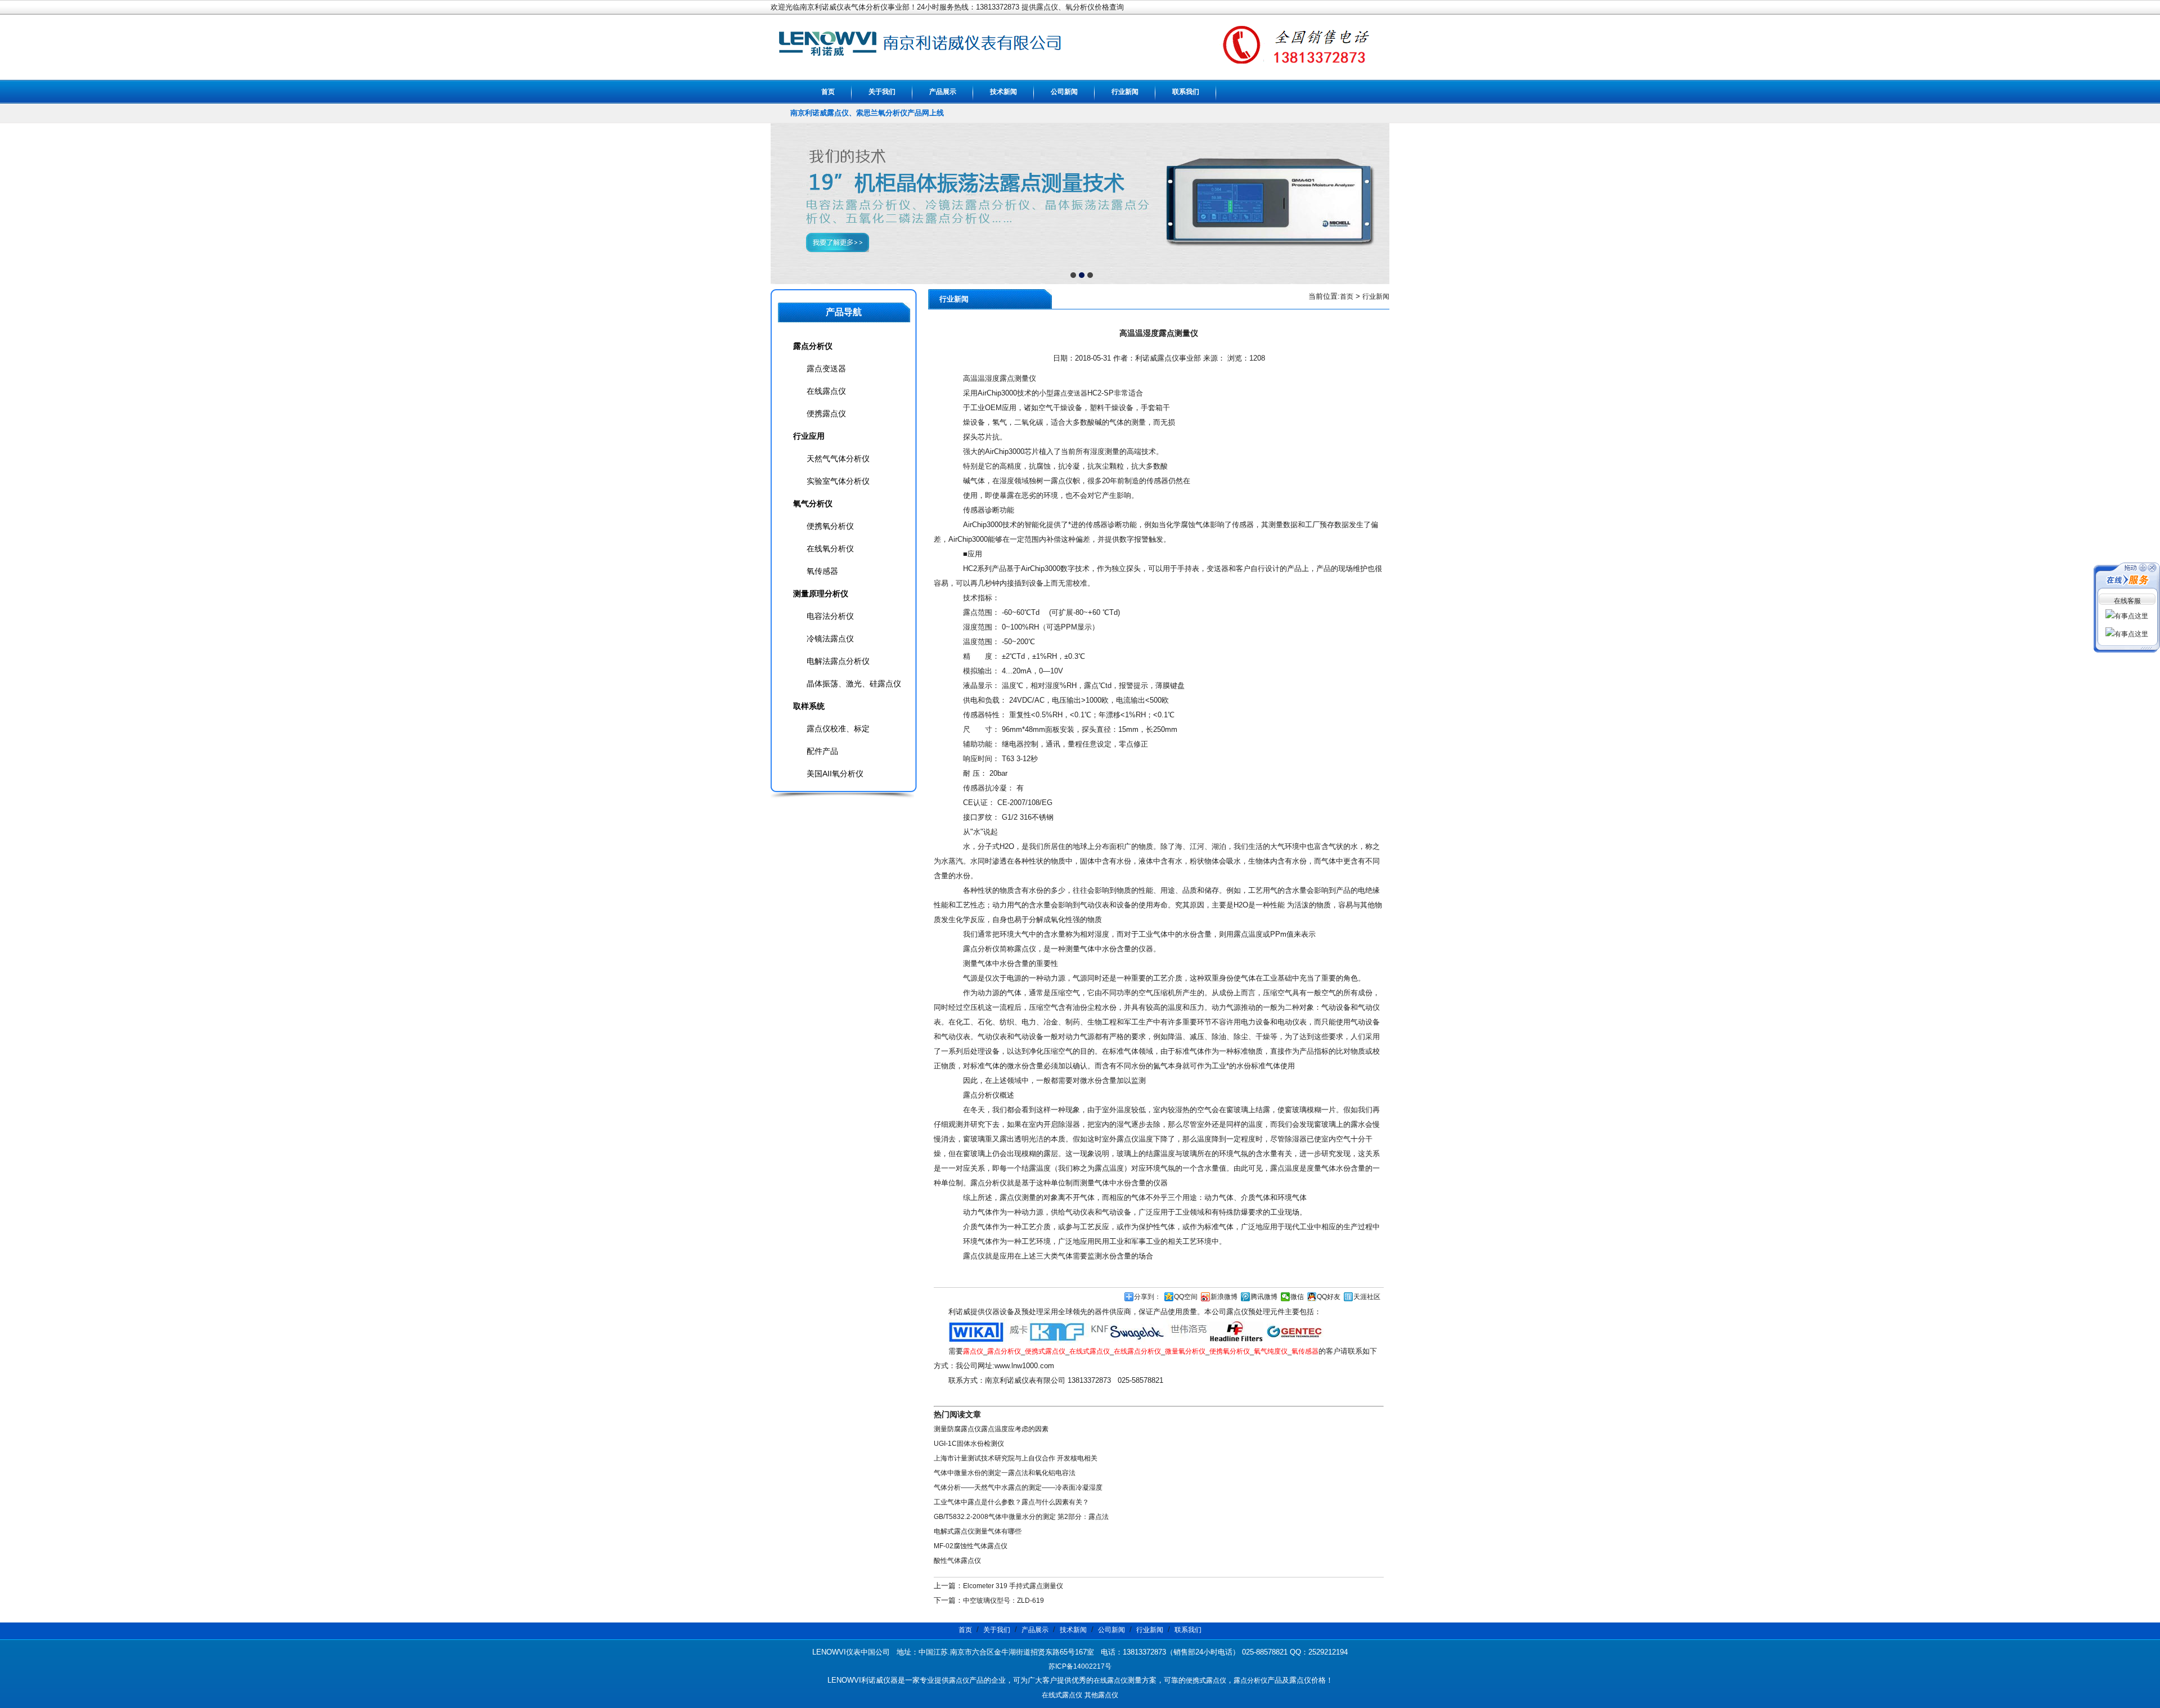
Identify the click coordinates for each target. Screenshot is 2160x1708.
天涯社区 (1367, 1297)
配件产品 (822, 751)
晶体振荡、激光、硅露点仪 (854, 684)
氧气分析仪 (813, 504)
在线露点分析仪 (1137, 1351)
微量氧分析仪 (1185, 1351)
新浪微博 (1224, 1297)
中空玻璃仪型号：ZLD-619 (1003, 1601)
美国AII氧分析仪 (835, 774)
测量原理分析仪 (821, 594)
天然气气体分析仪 (838, 459)
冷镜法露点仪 (830, 639)
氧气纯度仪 (1271, 1351)
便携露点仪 (826, 413)
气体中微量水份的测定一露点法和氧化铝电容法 (1005, 1473)
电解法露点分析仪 (838, 661)
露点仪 (973, 1351)
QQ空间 (1186, 1297)
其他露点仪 (1101, 1695)
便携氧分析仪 (1230, 1351)
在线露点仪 (826, 391)
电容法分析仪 (830, 616)
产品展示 (943, 92)
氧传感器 (1305, 1351)
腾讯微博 (1264, 1297)
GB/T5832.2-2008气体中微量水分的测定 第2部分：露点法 (1021, 1517)
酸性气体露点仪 (957, 1561)
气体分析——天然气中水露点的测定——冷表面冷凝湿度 (1018, 1487)
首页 (828, 92)
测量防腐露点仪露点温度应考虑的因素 (991, 1429)
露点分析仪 (1004, 1351)
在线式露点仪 (1090, 1351)
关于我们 (882, 92)
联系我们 (1186, 92)
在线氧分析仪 (830, 549)
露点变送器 (1070, 393)
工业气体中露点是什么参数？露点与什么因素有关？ (1011, 1502)
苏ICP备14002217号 (1080, 1666)
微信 (1297, 1297)
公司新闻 (1064, 92)
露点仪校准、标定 (838, 729)
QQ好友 (1329, 1297)
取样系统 (809, 706)
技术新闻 (1003, 92)
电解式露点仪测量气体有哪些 (978, 1531)
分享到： (1147, 1297)
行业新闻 (1125, 92)
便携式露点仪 (1045, 1351)
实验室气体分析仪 (838, 481)
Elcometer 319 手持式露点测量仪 (1013, 1586)
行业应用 (809, 436)
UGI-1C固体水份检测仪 (969, 1444)
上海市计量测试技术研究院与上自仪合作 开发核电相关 (1016, 1458)
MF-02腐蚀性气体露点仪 (971, 1546)
